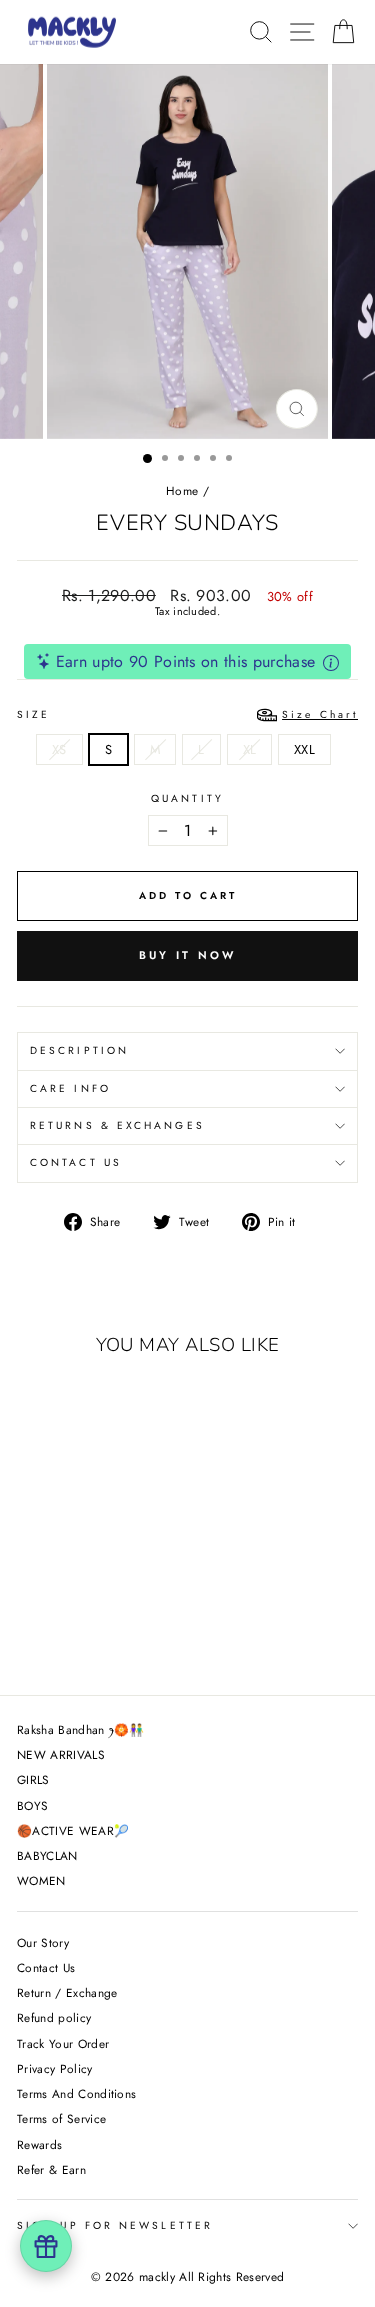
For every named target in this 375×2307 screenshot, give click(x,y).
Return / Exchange (67, 1992)
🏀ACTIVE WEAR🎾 (73, 1830)
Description (79, 1050)
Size (187, 714)
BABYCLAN (47, 1855)
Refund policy (54, 2017)
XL (250, 749)
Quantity (187, 799)
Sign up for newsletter (115, 2225)
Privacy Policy (55, 2068)
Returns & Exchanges (117, 1125)
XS (59, 749)
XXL (304, 749)
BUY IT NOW (188, 955)
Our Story (43, 1942)
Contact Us (76, 1162)
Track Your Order (63, 2043)
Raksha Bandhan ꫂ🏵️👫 (81, 1729)
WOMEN (41, 1880)
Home (182, 490)
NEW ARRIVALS (61, 1754)
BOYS (32, 1805)
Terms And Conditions (76, 2093)
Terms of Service (61, 2118)
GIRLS (33, 1779)
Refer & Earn (51, 2169)
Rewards (39, 2144)
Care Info (70, 1088)
